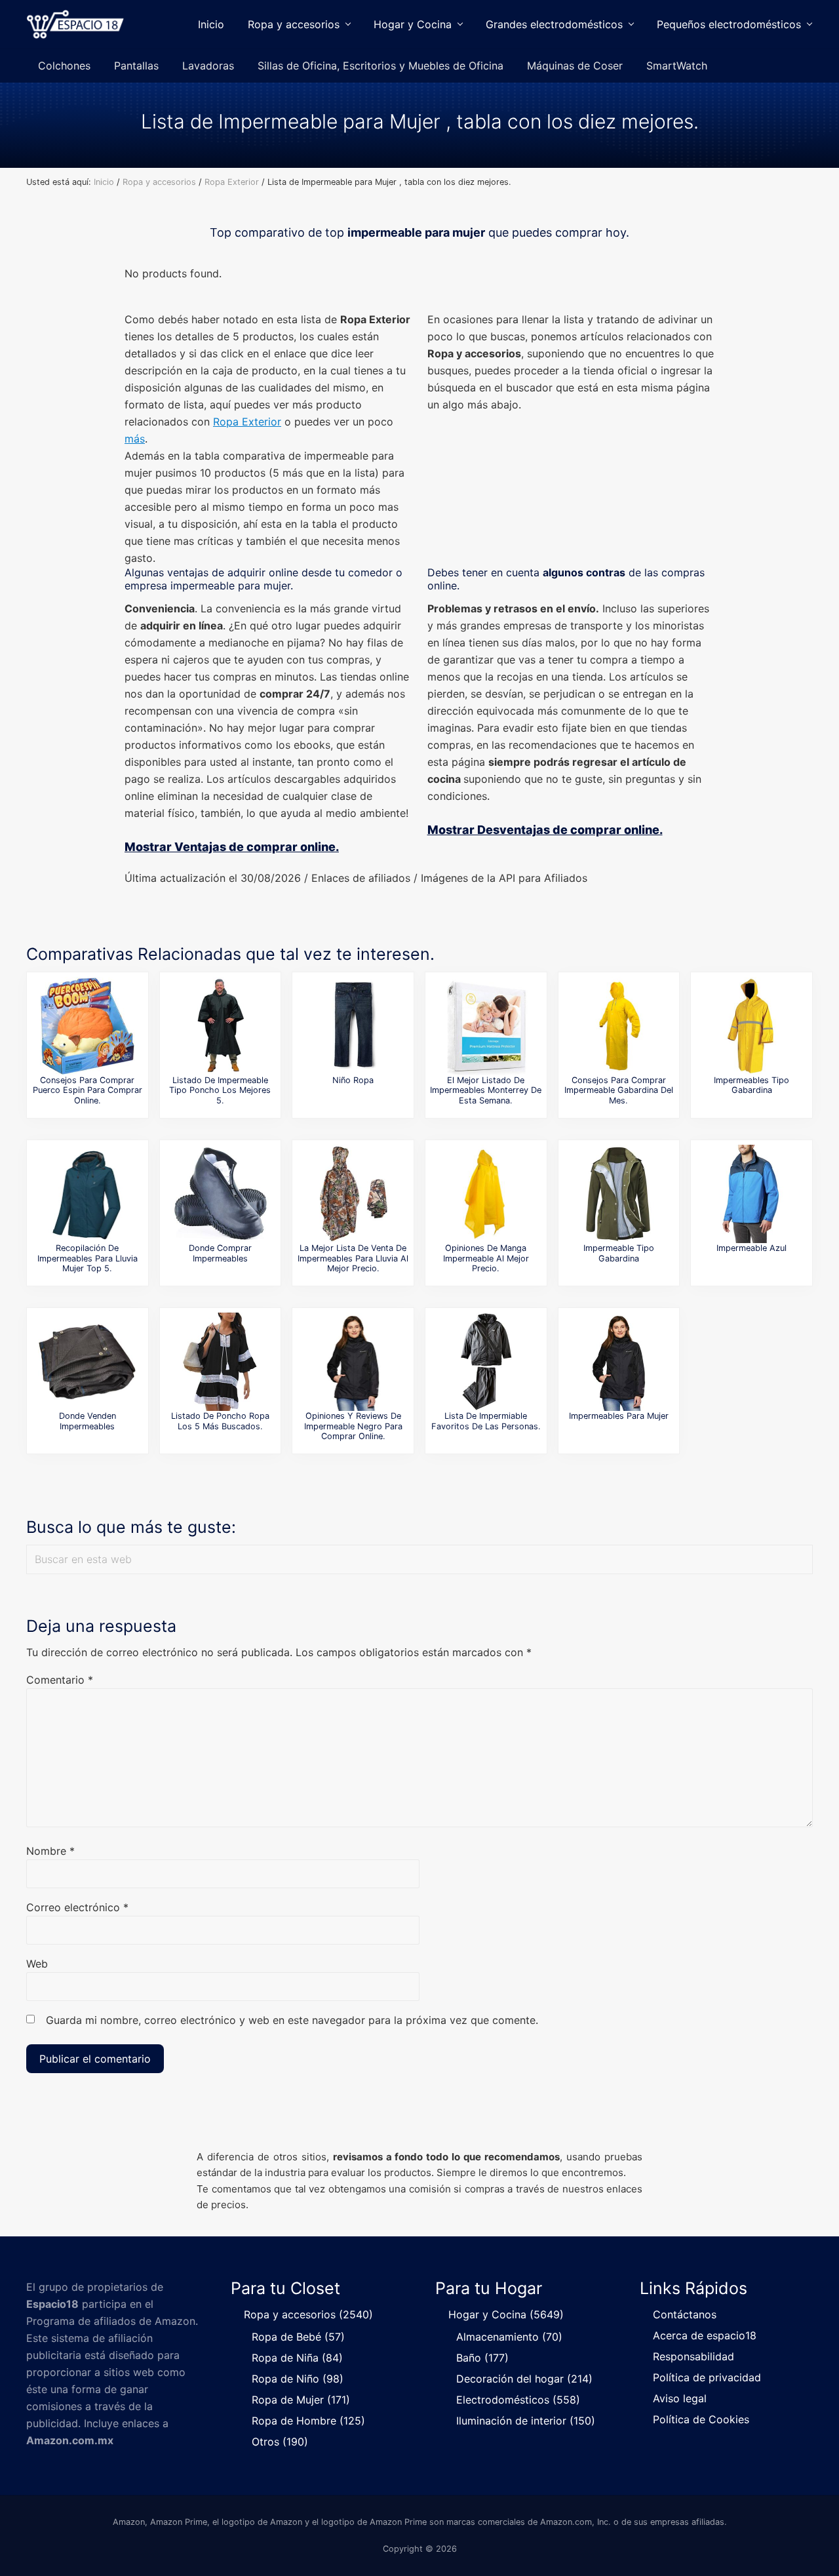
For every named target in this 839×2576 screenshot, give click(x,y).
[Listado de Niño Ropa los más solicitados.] (353, 1026)
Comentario (60, 1680)
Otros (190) (280, 2442)
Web (37, 1964)
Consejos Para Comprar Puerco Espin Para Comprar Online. (88, 1090)
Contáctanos (685, 2314)
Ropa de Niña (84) (297, 2358)
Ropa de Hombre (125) (308, 2421)
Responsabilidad (693, 2356)
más (135, 439)
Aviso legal (680, 2398)
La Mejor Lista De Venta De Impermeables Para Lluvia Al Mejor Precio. (353, 1258)
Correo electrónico (77, 1907)
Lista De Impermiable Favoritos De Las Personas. (486, 1421)
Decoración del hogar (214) (524, 2379)
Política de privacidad (707, 2377)
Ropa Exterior (247, 422)
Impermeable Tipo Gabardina (619, 1253)
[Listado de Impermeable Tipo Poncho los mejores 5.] (220, 1026)
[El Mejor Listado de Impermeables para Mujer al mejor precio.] (619, 1362)
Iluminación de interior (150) (526, 2421)
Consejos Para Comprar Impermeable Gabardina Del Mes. (619, 1090)
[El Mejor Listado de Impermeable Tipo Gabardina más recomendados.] (619, 1194)
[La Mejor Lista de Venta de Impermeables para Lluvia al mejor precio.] (353, 1194)
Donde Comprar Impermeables (220, 1253)
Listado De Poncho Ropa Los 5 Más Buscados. (220, 1421)
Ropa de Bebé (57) (298, 2337)
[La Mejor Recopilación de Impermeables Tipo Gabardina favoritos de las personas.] (752, 1026)
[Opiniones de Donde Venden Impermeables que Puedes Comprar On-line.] (87, 1362)
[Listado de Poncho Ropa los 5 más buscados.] (220, 1362)
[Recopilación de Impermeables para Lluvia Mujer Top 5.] (87, 1194)
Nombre (50, 1851)
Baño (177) (482, 2358)
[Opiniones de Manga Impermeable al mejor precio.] (486, 1194)
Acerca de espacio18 (705, 2335)
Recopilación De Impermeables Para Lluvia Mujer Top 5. (88, 1258)
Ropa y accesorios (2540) (308, 2314)
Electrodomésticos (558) (518, 2400)
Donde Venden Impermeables (88, 1421)
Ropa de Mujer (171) (301, 2400)
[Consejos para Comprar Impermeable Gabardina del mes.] (619, 1026)
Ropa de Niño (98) (298, 2379)
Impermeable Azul (751, 1248)
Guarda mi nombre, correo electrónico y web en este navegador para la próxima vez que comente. (292, 2020)
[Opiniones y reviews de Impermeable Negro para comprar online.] (353, 1362)
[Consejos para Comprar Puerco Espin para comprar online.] (87, 1026)
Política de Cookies (701, 2419)
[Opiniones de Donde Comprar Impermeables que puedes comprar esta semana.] (220, 1194)
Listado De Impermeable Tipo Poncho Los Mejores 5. (220, 1090)
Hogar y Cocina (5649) (506, 2314)
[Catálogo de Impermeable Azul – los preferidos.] (752, 1194)
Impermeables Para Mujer (619, 1416)
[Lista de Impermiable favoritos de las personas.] (486, 1362)
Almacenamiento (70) (509, 2337)
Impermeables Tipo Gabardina (751, 1085)
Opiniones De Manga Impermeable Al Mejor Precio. (486, 1258)
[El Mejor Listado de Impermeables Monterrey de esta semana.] (486, 1026)
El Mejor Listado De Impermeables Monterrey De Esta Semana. (486, 1090)
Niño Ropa (353, 1080)
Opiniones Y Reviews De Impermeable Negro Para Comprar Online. (353, 1426)
